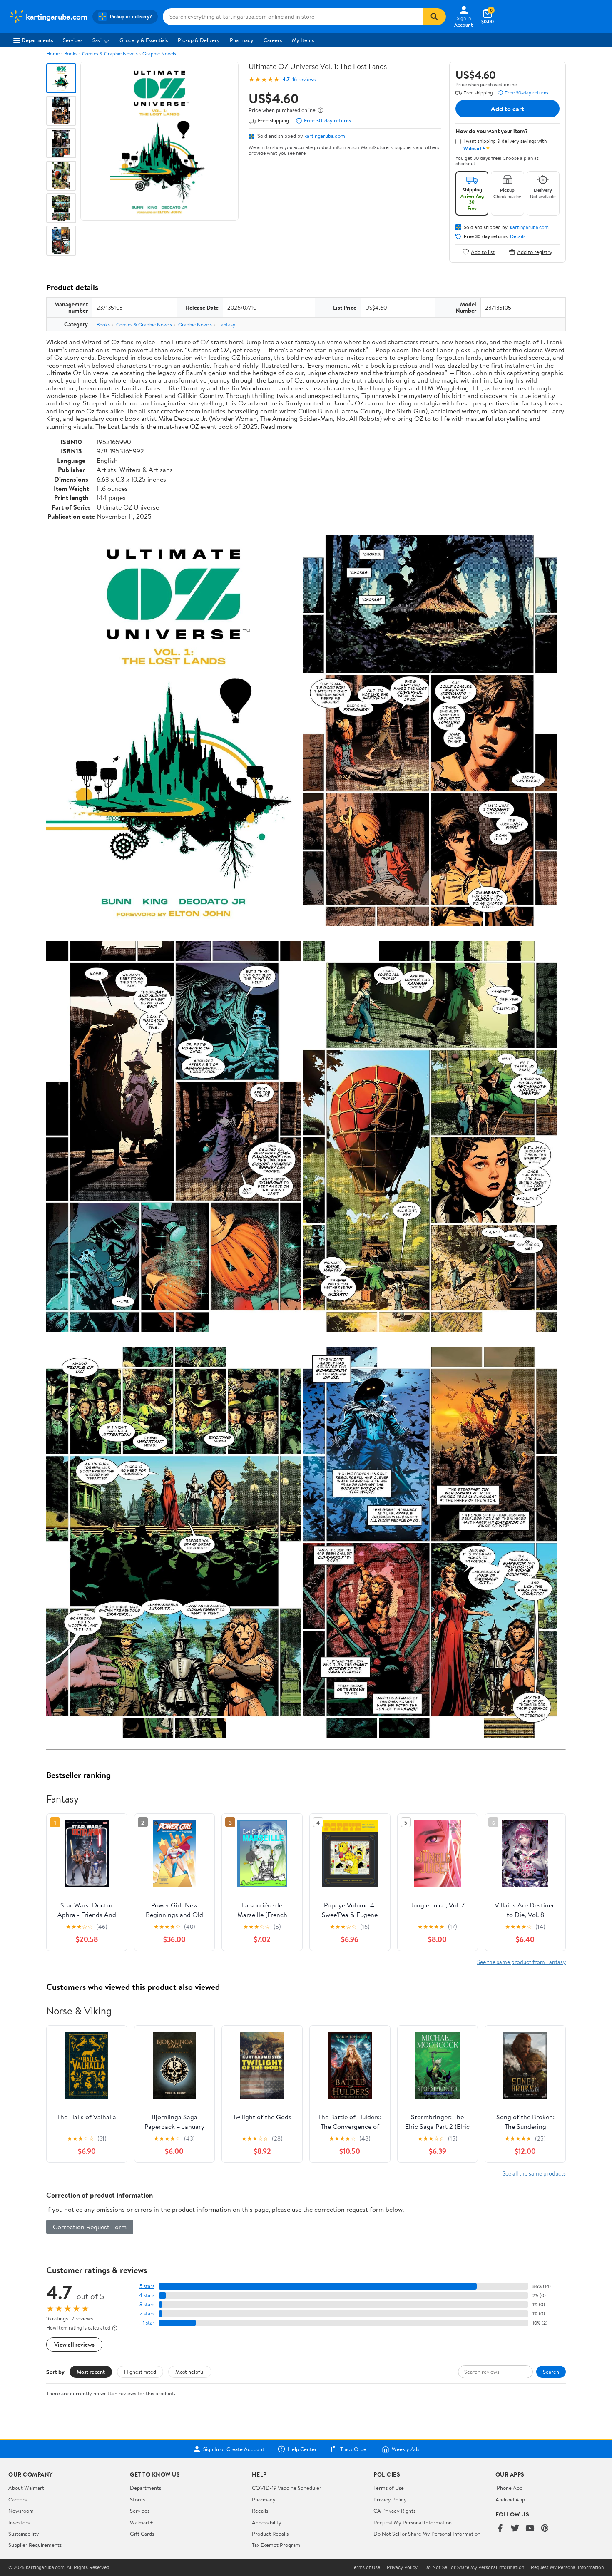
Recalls (260, 2511)
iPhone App (509, 2488)
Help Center (302, 2449)
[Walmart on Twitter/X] (515, 2529)
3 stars (147, 2304)
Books (71, 53)
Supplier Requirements (35, 2545)
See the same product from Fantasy (521, 1962)
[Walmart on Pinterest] (545, 2529)
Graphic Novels (159, 53)
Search (551, 2372)
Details (518, 236)
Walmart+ (142, 2522)
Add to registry (535, 252)
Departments (37, 40)
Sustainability (24, 2534)
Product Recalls (270, 2534)
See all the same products (534, 2173)
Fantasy (227, 324)
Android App (510, 2499)
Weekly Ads (406, 2449)
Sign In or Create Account (234, 2449)
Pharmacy (242, 40)
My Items (303, 40)
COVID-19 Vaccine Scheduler (287, 2488)
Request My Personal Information (413, 2522)
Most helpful (190, 2372)
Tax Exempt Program (276, 2545)
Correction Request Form (90, 2227)
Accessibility (267, 2522)
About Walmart (26, 2488)
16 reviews (304, 79)
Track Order (354, 2449)
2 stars (147, 2314)
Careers (273, 40)
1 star (149, 2323)
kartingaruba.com (325, 136)
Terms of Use (389, 2488)
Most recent (91, 2372)
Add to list (483, 252)
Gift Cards (142, 2534)
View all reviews (74, 2344)
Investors (19, 2522)
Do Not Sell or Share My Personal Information (427, 2534)
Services (73, 40)
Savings (101, 40)
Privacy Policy (390, 2499)
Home (53, 53)
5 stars (147, 2286)
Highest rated (140, 2372)
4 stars (147, 2295)
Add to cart (508, 109)
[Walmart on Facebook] (500, 2529)
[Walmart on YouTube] (530, 2529)
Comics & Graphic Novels (110, 53)
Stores (137, 2499)
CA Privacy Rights (394, 2511)
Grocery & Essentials (144, 40)
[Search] (434, 17)
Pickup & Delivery (199, 40)
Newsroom (21, 2511)
